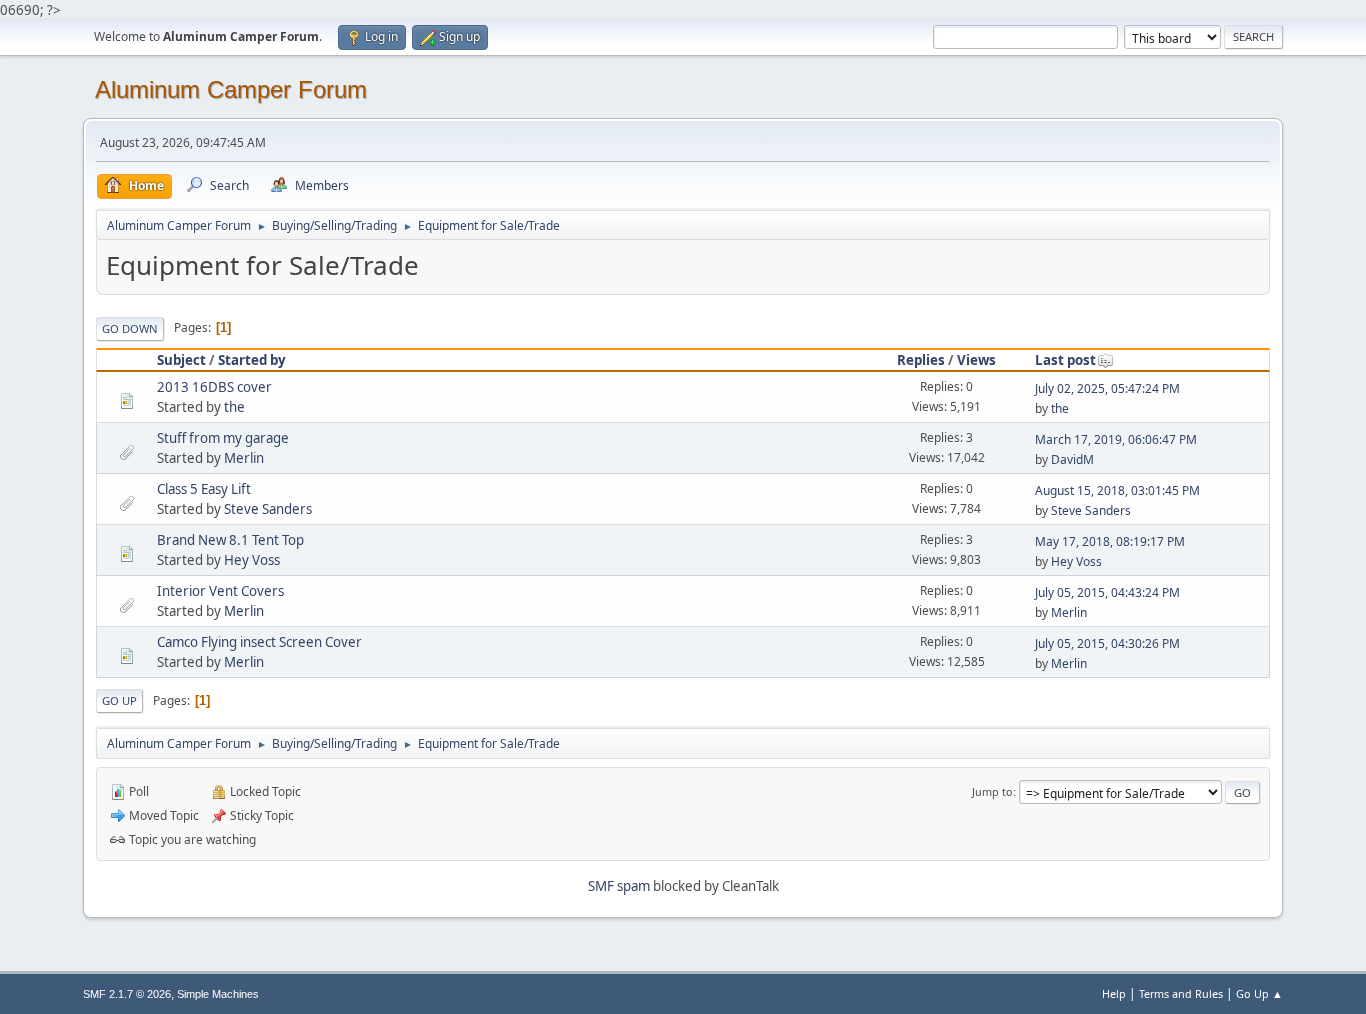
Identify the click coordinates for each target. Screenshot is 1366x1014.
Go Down (130, 328)
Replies (921, 360)
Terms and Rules (1181, 993)
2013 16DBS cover (214, 387)
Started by (252, 360)
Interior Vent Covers (220, 591)
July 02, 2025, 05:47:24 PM (1107, 388)
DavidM (1072, 459)
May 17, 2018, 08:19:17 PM (1110, 541)
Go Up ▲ (1259, 993)
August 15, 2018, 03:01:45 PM (1117, 490)
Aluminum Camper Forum (231, 89)
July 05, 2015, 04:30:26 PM (1107, 643)
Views (976, 360)
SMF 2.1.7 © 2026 (127, 994)
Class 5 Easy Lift (204, 489)
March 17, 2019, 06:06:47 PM (1116, 439)
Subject (181, 360)
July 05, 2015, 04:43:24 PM (1107, 592)
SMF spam (619, 886)
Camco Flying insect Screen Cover (259, 642)
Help (1114, 993)
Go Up (119, 700)
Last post (1065, 360)
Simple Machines (218, 994)
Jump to (992, 791)
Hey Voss (252, 560)
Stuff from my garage (223, 438)
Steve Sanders (268, 509)
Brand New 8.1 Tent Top (230, 540)
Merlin (244, 458)
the (234, 407)
